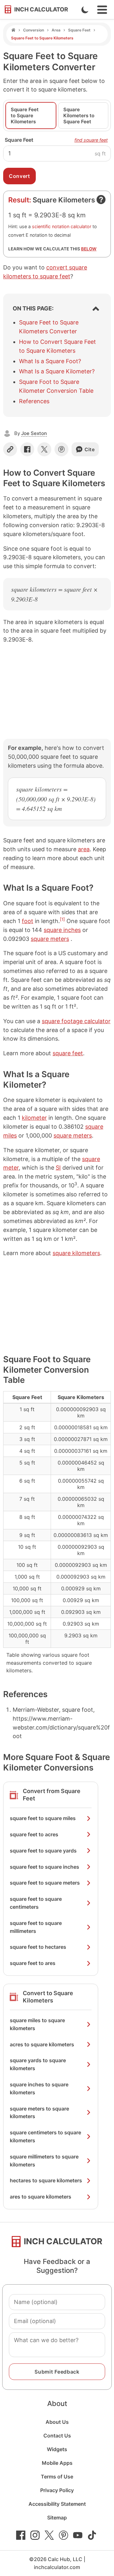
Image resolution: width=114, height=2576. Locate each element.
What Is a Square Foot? (50, 361)
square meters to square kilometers (39, 2113)
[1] (62, 919)
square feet (68, 1053)
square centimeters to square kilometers (45, 2136)
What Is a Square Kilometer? (57, 371)
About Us (57, 2422)
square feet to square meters (45, 1883)
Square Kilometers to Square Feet (79, 116)
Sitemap (57, 2518)
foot (28, 921)
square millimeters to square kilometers (44, 2161)
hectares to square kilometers (46, 2180)
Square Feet (79, 30)
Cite (90, 449)
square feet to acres (34, 1834)
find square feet (91, 140)
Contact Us (57, 2436)
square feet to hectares (38, 1947)
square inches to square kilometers (39, 2088)
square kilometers (76, 1253)
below (89, 249)
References (34, 401)
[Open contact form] (101, 200)
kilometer (34, 1118)
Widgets (57, 2449)
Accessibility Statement (57, 2504)
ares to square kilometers (41, 2197)
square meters (50, 939)
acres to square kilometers (42, 2044)
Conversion (34, 30)
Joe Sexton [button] (34, 433)
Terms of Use (57, 2477)
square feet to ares (33, 1963)
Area (56, 30)
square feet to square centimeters (36, 1903)
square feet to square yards (43, 1851)
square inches (62, 930)
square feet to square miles (43, 1818)
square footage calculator (76, 1021)
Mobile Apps (57, 2463)
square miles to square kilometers (37, 2024)
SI (58, 1168)
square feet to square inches (44, 1867)
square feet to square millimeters (36, 1927)
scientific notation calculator (62, 226)
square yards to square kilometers (38, 2064)
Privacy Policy (57, 2490)
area (84, 849)
